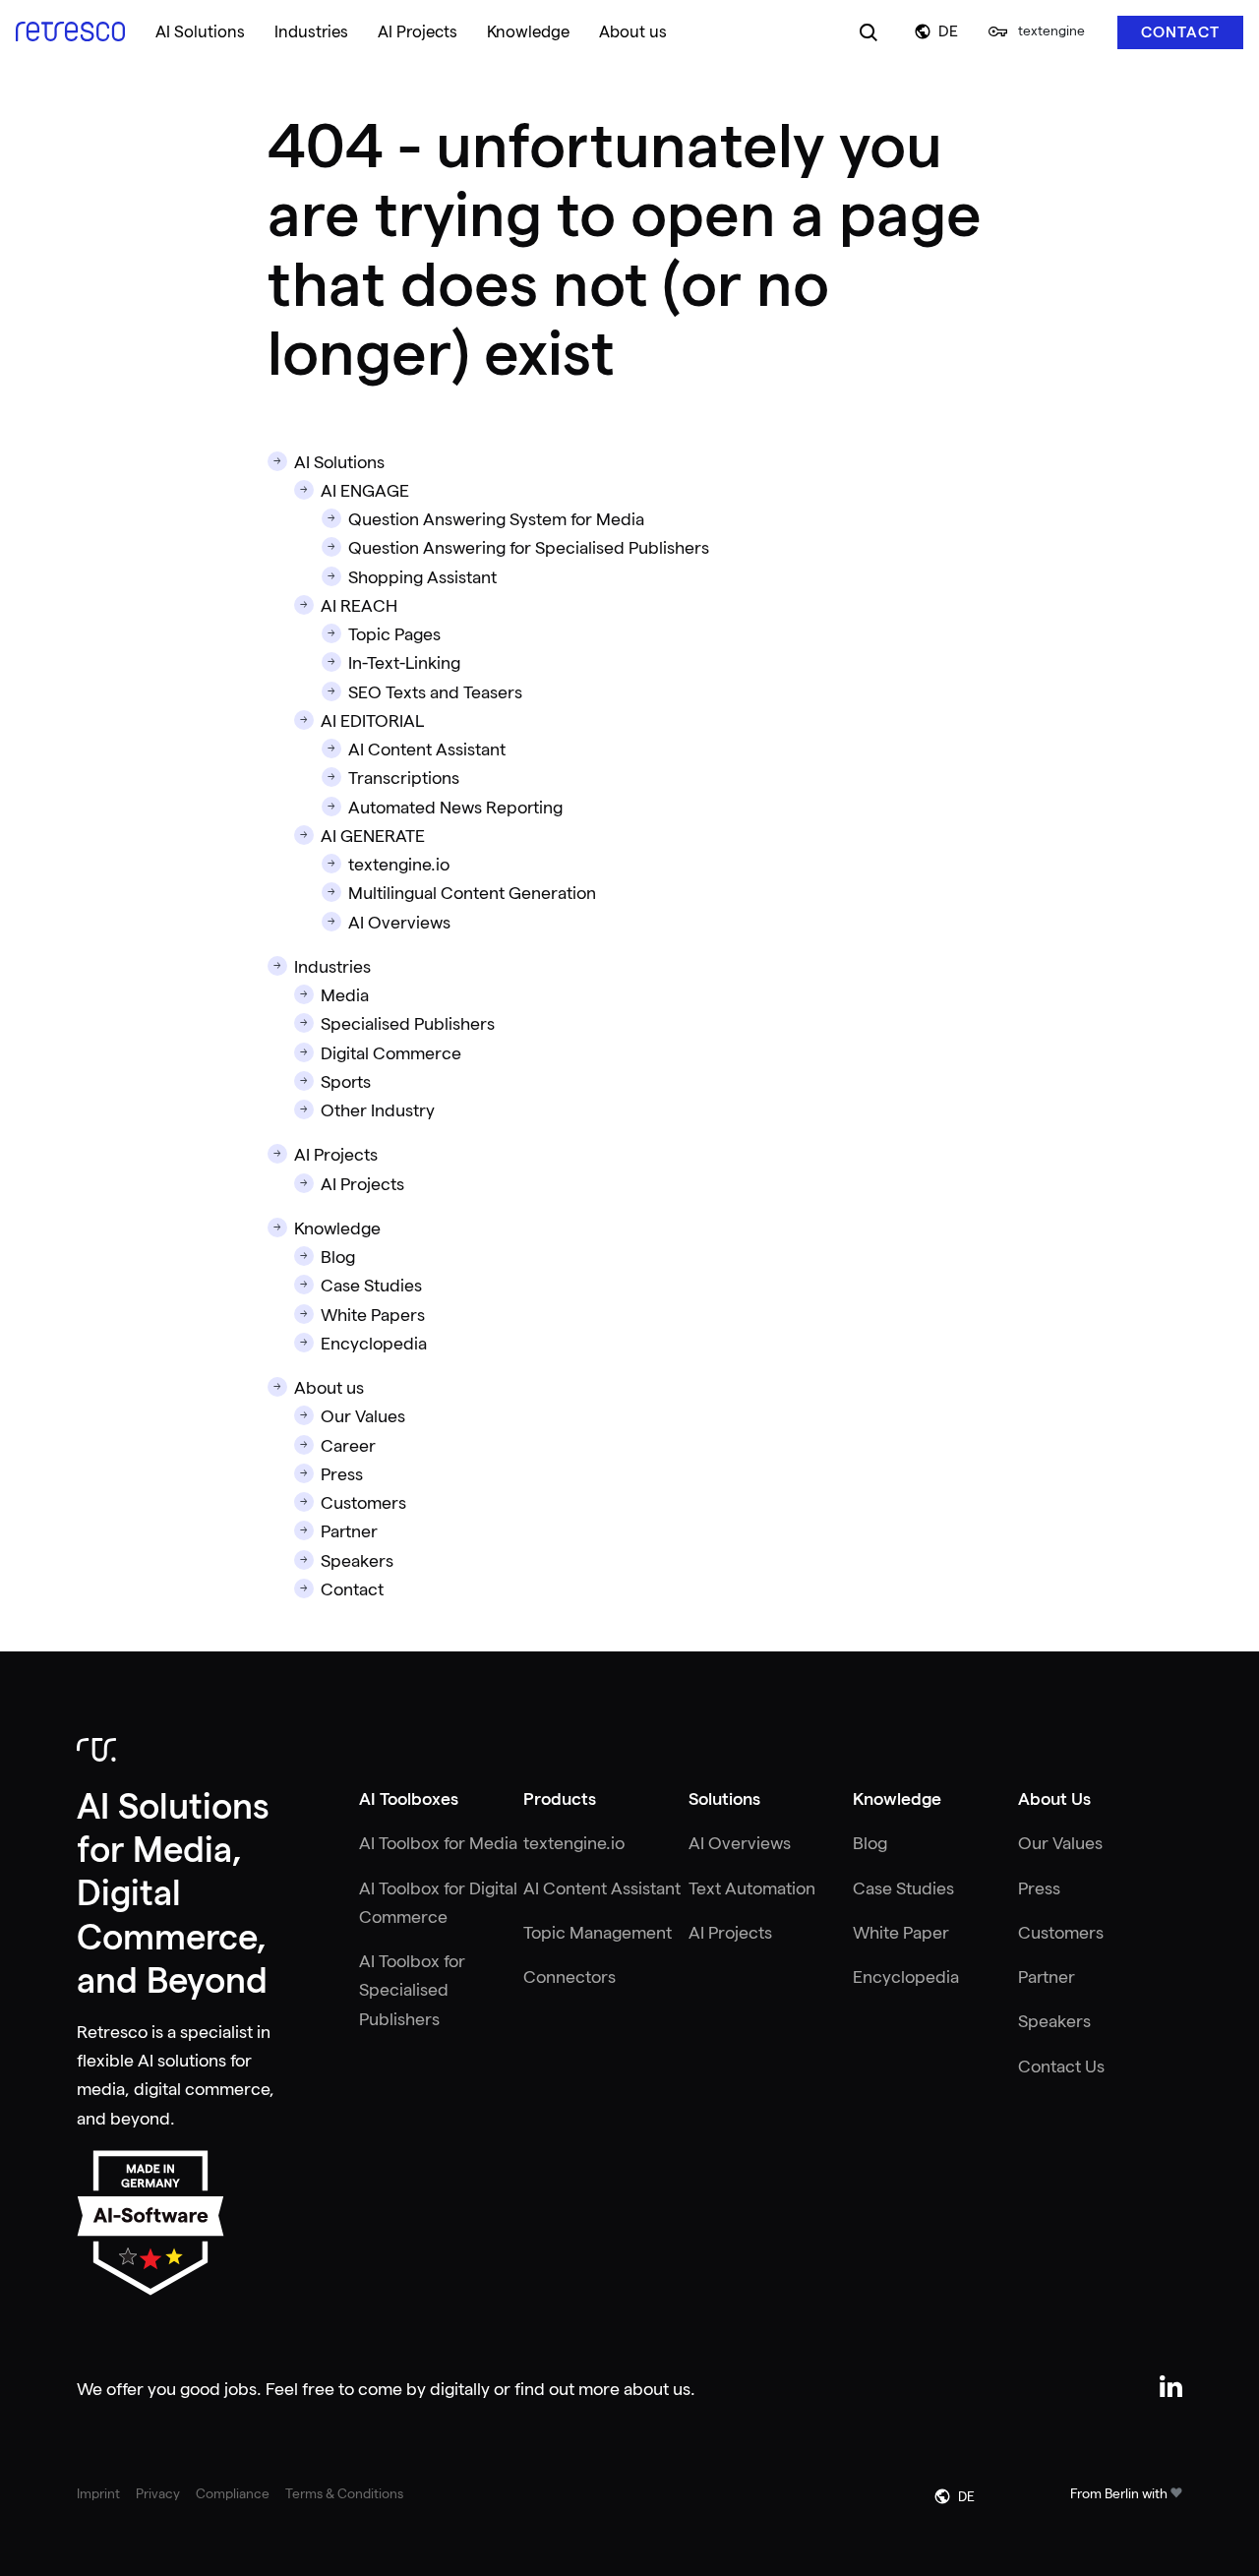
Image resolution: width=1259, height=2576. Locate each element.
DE (948, 31)
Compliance (233, 2493)
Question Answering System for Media (496, 519)
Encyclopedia (374, 1344)
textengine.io (399, 865)
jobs (240, 2389)
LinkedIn (1171, 2387)
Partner (349, 1531)
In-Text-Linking (404, 663)
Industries (332, 967)
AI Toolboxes (409, 1799)
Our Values (363, 1416)
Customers (363, 1503)
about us (657, 2389)
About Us (1054, 1799)
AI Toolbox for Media (438, 1843)
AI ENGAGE (365, 491)
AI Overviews (399, 923)
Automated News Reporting (455, 808)
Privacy (158, 2493)
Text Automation (752, 1888)
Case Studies (371, 1286)
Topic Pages (394, 634)
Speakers (357, 1561)
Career (348, 1446)
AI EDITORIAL (372, 721)
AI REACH (359, 606)
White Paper (901, 1933)
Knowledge (337, 1228)
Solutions (724, 1799)
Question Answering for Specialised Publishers (529, 548)
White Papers (373, 1315)
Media (345, 995)
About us (329, 1388)
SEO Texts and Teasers (435, 692)
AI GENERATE (373, 836)
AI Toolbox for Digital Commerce (438, 1903)
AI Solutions (339, 462)
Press (342, 1474)
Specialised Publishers (408, 1024)
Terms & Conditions (344, 2493)
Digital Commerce (391, 1053)
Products (560, 1799)
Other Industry (378, 1110)
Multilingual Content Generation (472, 893)
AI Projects (336, 1155)
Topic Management (598, 1933)
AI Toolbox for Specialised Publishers (412, 1990)
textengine (1051, 30)
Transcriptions (404, 778)
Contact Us (1061, 2067)
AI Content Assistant (427, 749)
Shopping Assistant (422, 577)
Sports (346, 1082)
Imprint (98, 2493)
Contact (1180, 32)
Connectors (570, 1977)
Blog (338, 1257)
